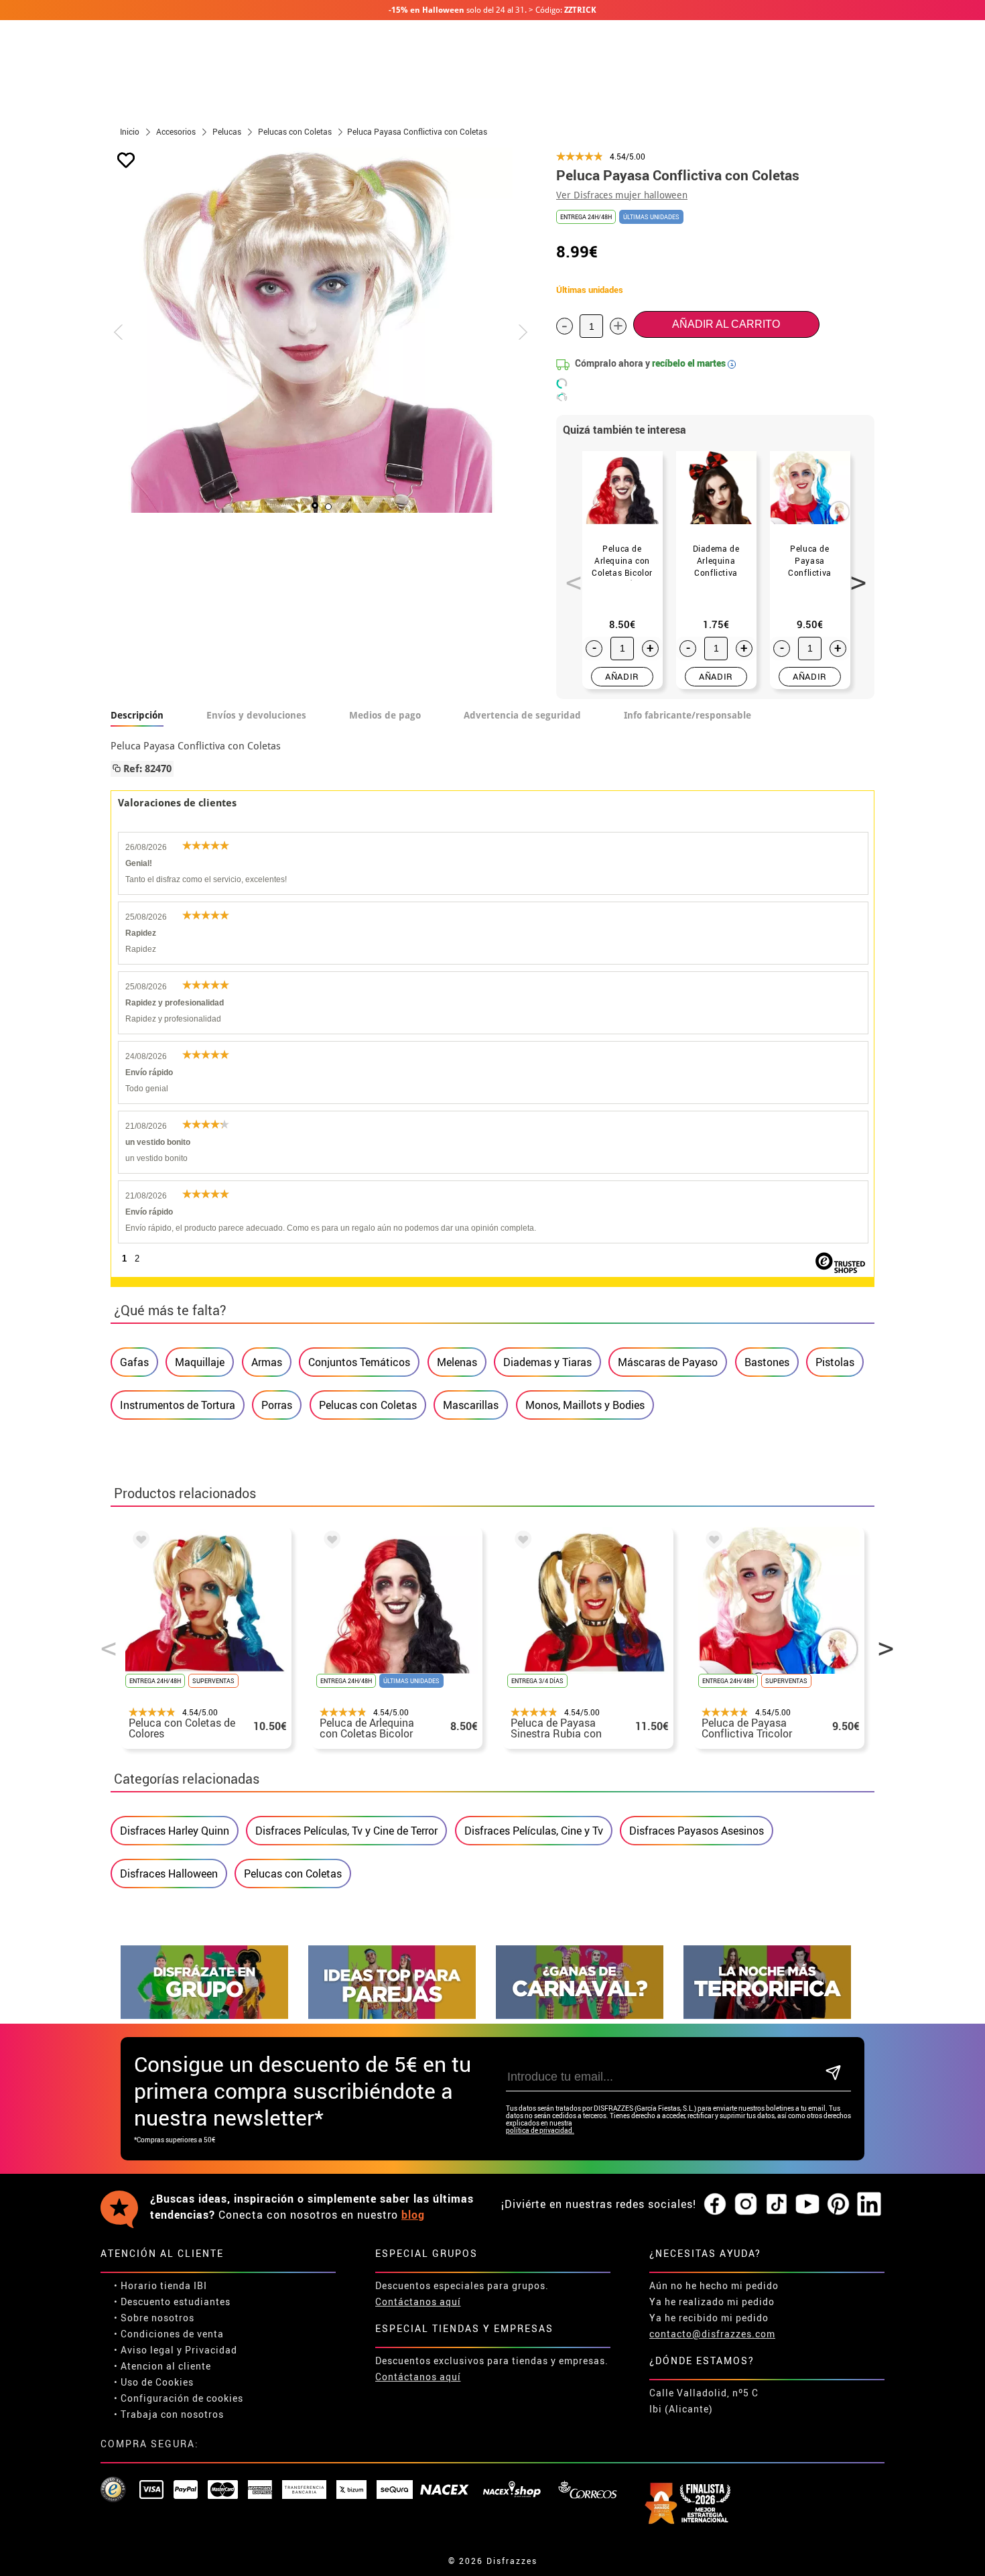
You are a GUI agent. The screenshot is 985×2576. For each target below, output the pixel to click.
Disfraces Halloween (169, 1874)
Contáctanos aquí (418, 2302)
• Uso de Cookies (154, 2382)
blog (413, 2215)
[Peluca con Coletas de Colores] (139, 1542)
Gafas (134, 1362)
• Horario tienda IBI (160, 2285)
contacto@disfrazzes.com (712, 2334)
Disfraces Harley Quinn (175, 1831)
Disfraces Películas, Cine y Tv (534, 1831)
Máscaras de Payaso (668, 1362)
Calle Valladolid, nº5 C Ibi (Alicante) (704, 2401)
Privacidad (211, 2350)
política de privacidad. (540, 2131)
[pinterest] (838, 2205)
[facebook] (715, 2205)
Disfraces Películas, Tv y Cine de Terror (346, 1831)
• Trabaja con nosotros (169, 2414)
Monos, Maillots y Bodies (585, 1405)
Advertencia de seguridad (522, 715)
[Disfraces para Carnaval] (580, 2015)
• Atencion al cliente (162, 2366)
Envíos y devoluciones (256, 715)
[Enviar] (833, 2074)
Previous (569, 575)
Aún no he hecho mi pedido (714, 2285)
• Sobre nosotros (154, 2318)
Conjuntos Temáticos (359, 1362)
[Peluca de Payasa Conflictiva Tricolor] (712, 1542)
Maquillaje (200, 1362)
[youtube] (807, 2205)
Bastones (767, 1362)
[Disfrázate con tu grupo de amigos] (204, 2015)
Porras (277, 1405)
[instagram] (746, 2205)
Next (854, 575)
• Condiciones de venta (169, 2334)
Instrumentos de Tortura (178, 1405)
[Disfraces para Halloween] (767, 2015)
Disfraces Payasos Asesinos (697, 1831)
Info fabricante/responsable (687, 715)
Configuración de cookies (182, 2398)
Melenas (457, 1362)
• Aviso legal (144, 2350)
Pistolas (835, 1362)
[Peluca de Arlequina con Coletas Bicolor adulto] (330, 1542)
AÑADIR (622, 676)
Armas (267, 1362)
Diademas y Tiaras (547, 1362)
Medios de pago (385, 715)
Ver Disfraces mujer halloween (622, 195)
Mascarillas (471, 1405)
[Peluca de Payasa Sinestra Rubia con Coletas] (521, 1542)
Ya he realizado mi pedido (712, 2302)
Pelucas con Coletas (368, 1405)
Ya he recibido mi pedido (709, 2318)
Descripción (137, 715)
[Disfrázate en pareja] (392, 2015)
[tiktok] (777, 2205)
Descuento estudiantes (176, 2302)
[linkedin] (869, 2205)
